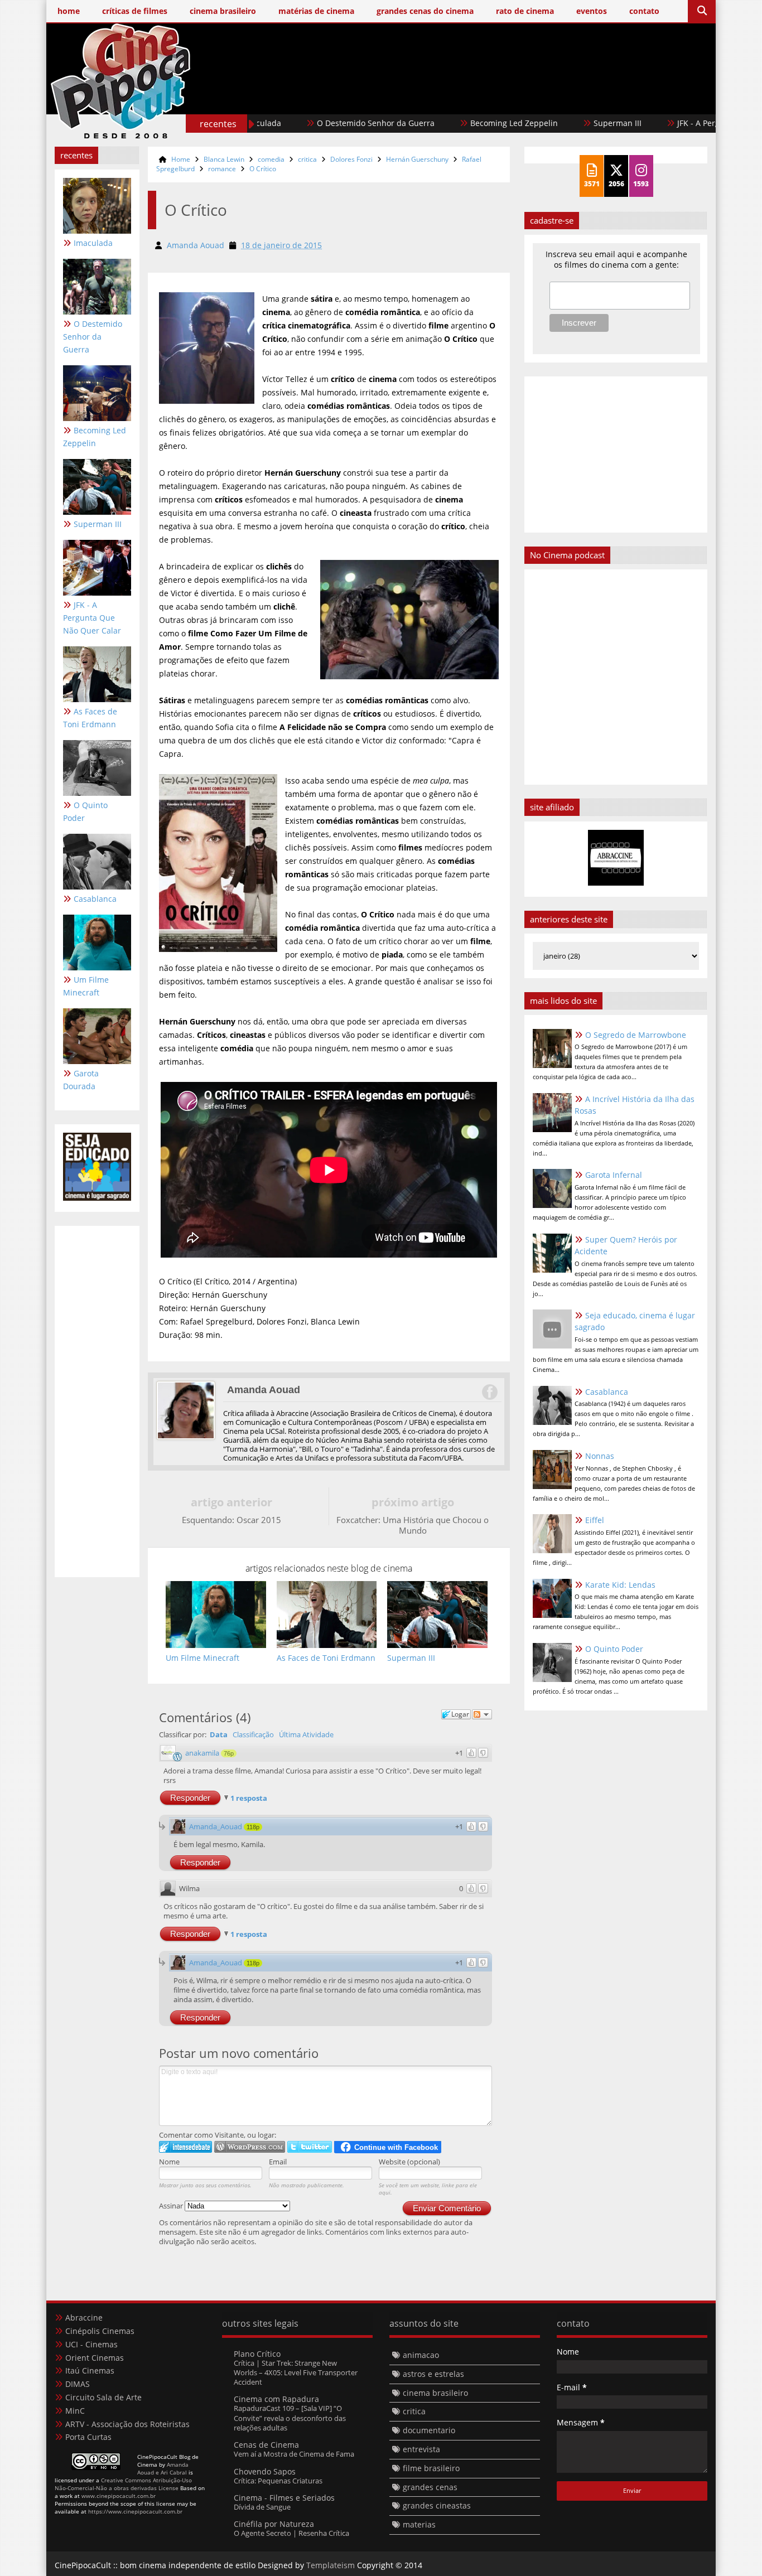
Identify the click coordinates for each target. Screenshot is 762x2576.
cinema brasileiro (435, 2393)
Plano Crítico (257, 2354)
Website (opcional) (409, 2162)
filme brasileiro (431, 2468)
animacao (421, 2355)
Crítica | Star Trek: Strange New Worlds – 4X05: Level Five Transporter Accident (296, 2373)
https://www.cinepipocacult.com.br (135, 2511)
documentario (429, 2430)
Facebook (489, 1392)
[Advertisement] (504, 99)
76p (229, 1753)
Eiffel (595, 1520)
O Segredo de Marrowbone (636, 1035)
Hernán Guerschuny (417, 159)
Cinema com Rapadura (276, 2399)
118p (253, 1827)
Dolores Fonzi (351, 159)
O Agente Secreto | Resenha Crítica (291, 2533)
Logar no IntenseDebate (185, 2147)
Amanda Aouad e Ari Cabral (163, 2468)
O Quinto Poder (85, 811)
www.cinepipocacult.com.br (119, 2496)
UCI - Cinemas (91, 2344)
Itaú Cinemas (90, 2370)
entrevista (421, 2449)
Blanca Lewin (224, 159)
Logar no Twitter (310, 2147)
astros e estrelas (433, 2374)
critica (307, 159)
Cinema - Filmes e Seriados (284, 2498)
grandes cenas (430, 2487)
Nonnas (600, 1456)
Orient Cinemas (95, 2358)
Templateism (331, 2565)
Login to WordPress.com (250, 2147)
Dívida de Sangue (262, 2507)
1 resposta (249, 1798)
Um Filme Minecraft (86, 986)
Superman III (547, 123)
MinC (75, 2411)
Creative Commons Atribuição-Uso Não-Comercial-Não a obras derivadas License (123, 2484)
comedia (271, 159)
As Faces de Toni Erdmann (90, 718)
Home (181, 159)
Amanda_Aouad (216, 1826)
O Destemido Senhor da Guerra (305, 123)
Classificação (253, 1734)
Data (219, 1734)
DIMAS (78, 2384)
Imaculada (93, 243)
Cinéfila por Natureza (274, 2524)
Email (278, 2162)
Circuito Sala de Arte (103, 2397)
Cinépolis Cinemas (100, 2331)
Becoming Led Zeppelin (443, 123)
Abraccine (84, 2318)
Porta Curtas (88, 2437)
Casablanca (95, 899)
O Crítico (263, 169)
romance (222, 169)
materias (419, 2524)
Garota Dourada (81, 1080)
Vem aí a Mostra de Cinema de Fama (294, 2454)
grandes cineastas (437, 2505)
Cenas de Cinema (266, 2445)
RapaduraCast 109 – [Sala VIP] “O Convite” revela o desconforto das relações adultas (290, 2418)
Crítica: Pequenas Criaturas (278, 2481)
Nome (169, 2162)
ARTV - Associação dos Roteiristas (127, 2424)
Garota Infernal (614, 1175)
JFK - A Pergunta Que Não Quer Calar (675, 123)
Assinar (172, 2206)
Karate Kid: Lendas (620, 1585)
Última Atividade (306, 1734)
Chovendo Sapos (265, 2471)
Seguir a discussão (482, 1714)
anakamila (202, 1753)
